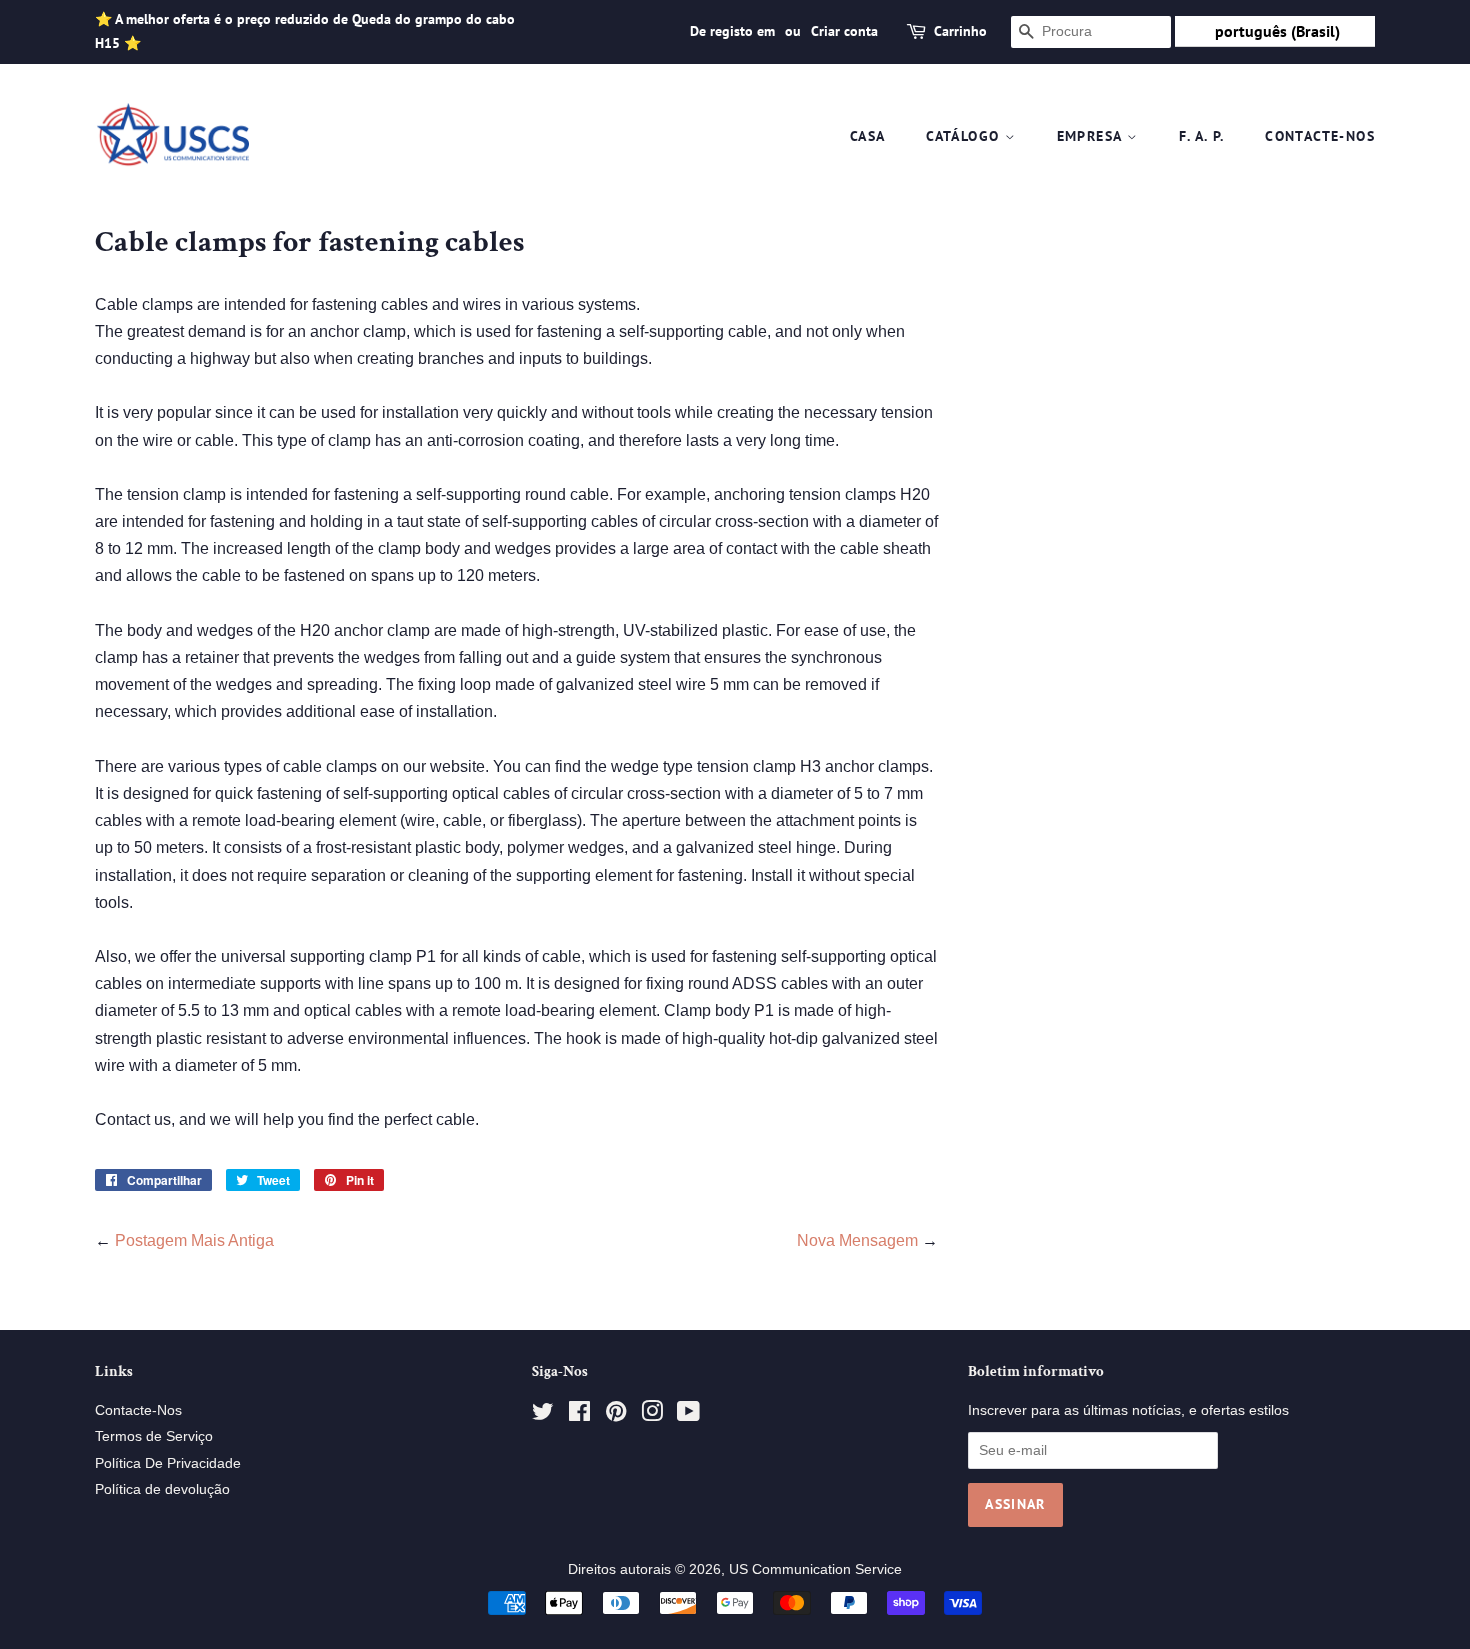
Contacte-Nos (1320, 136)
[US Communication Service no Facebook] (579, 1415)
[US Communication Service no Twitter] (543, 1415)
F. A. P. (1202, 136)
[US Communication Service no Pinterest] (616, 1415)
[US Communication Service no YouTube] (688, 1415)
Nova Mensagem (857, 1240)
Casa (868, 136)
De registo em (732, 31)
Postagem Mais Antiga (194, 1240)
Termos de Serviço (154, 1436)
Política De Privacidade (168, 1463)
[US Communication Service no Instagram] (652, 1415)
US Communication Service (815, 1569)
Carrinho (960, 31)
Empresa (1092, 136)
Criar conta (844, 31)
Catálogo (965, 136)
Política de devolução (162, 1489)
